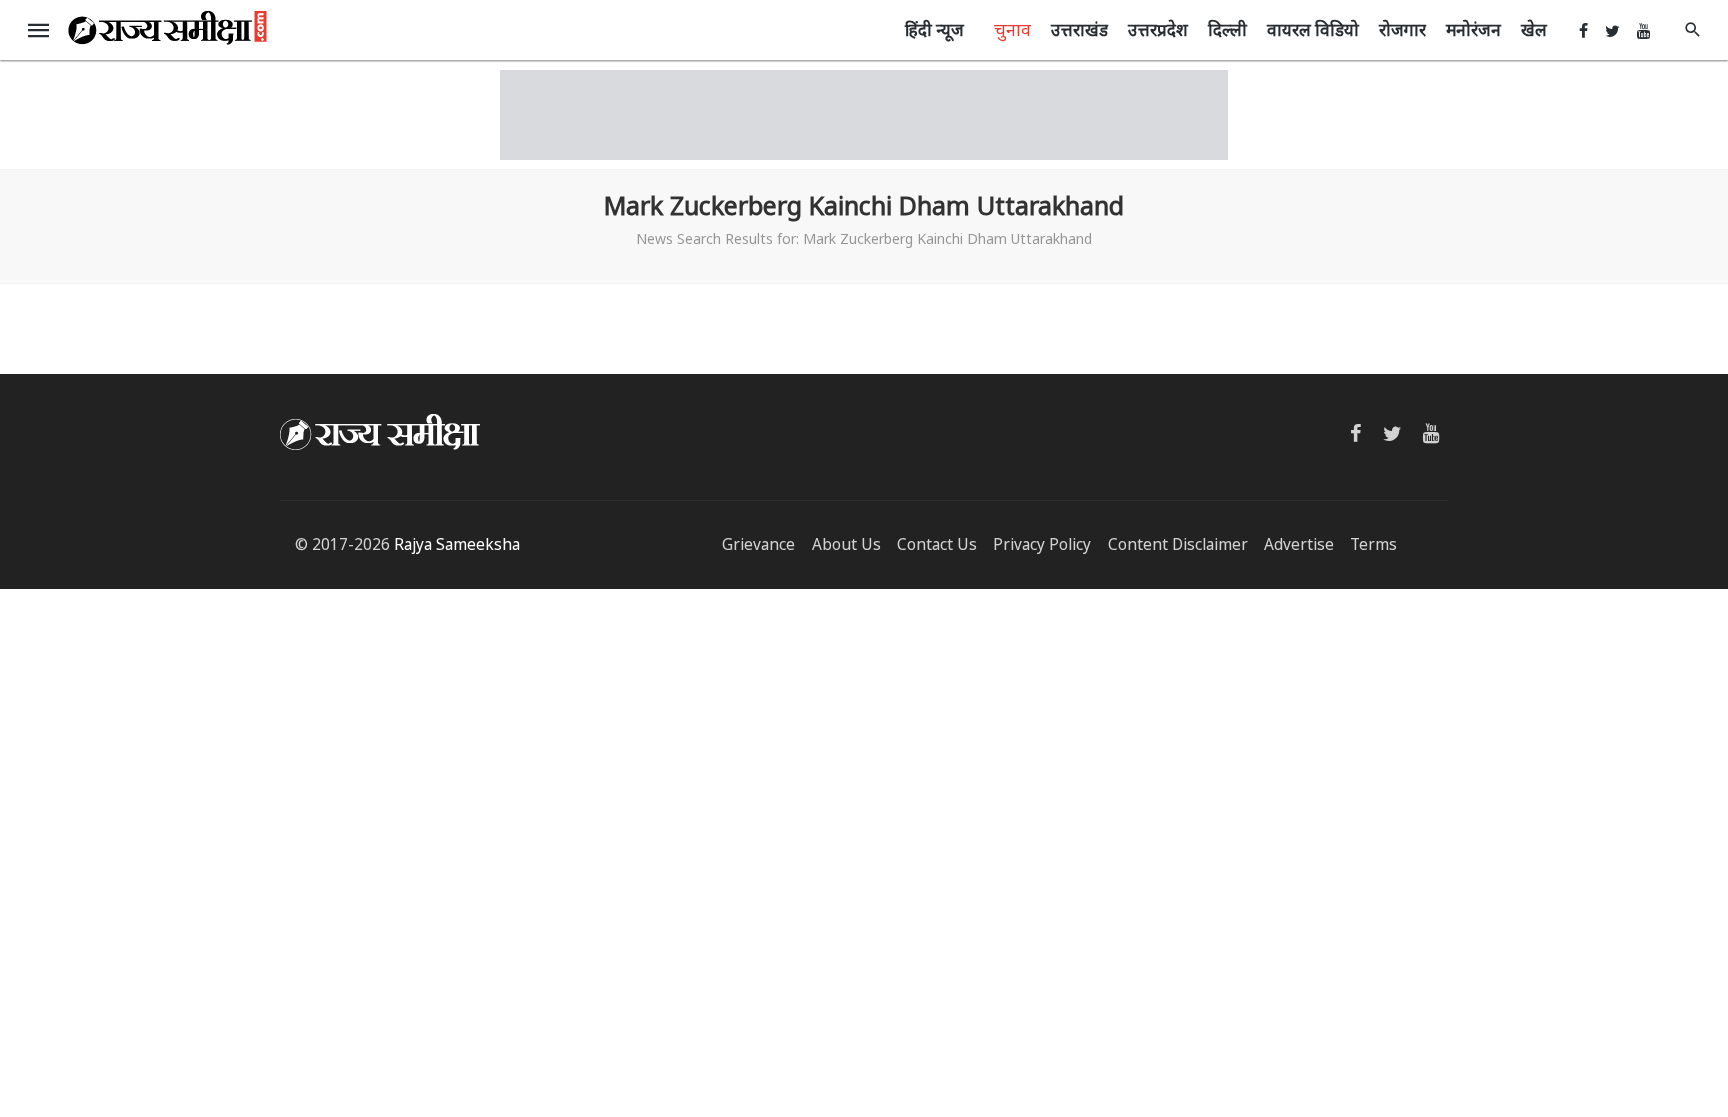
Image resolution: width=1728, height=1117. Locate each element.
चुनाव (1012, 29)
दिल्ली (1227, 29)
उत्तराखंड (1079, 29)
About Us (846, 544)
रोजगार (1402, 29)
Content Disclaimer (1178, 544)
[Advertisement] (864, 115)
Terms (1373, 544)
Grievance (758, 544)
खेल (1534, 29)
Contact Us (937, 544)
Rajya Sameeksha (457, 544)
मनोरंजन (1473, 29)
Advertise (1299, 544)
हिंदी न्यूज (934, 29)
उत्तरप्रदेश (1158, 29)
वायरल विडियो (1313, 29)
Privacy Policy (1042, 544)
